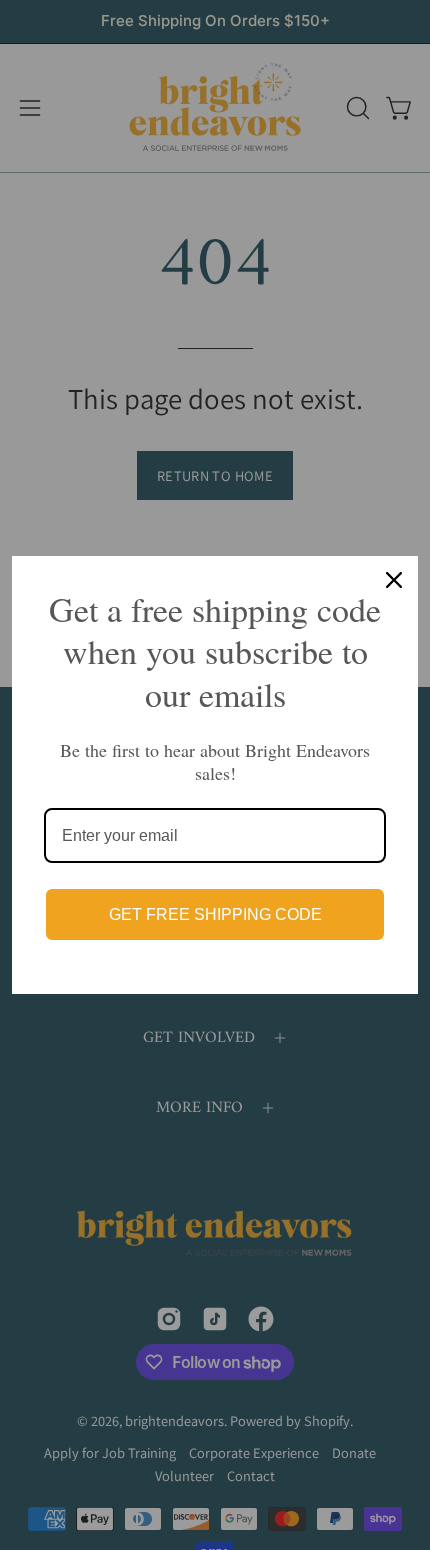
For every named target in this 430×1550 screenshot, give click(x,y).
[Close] (394, 580)
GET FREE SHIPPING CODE (215, 914)
